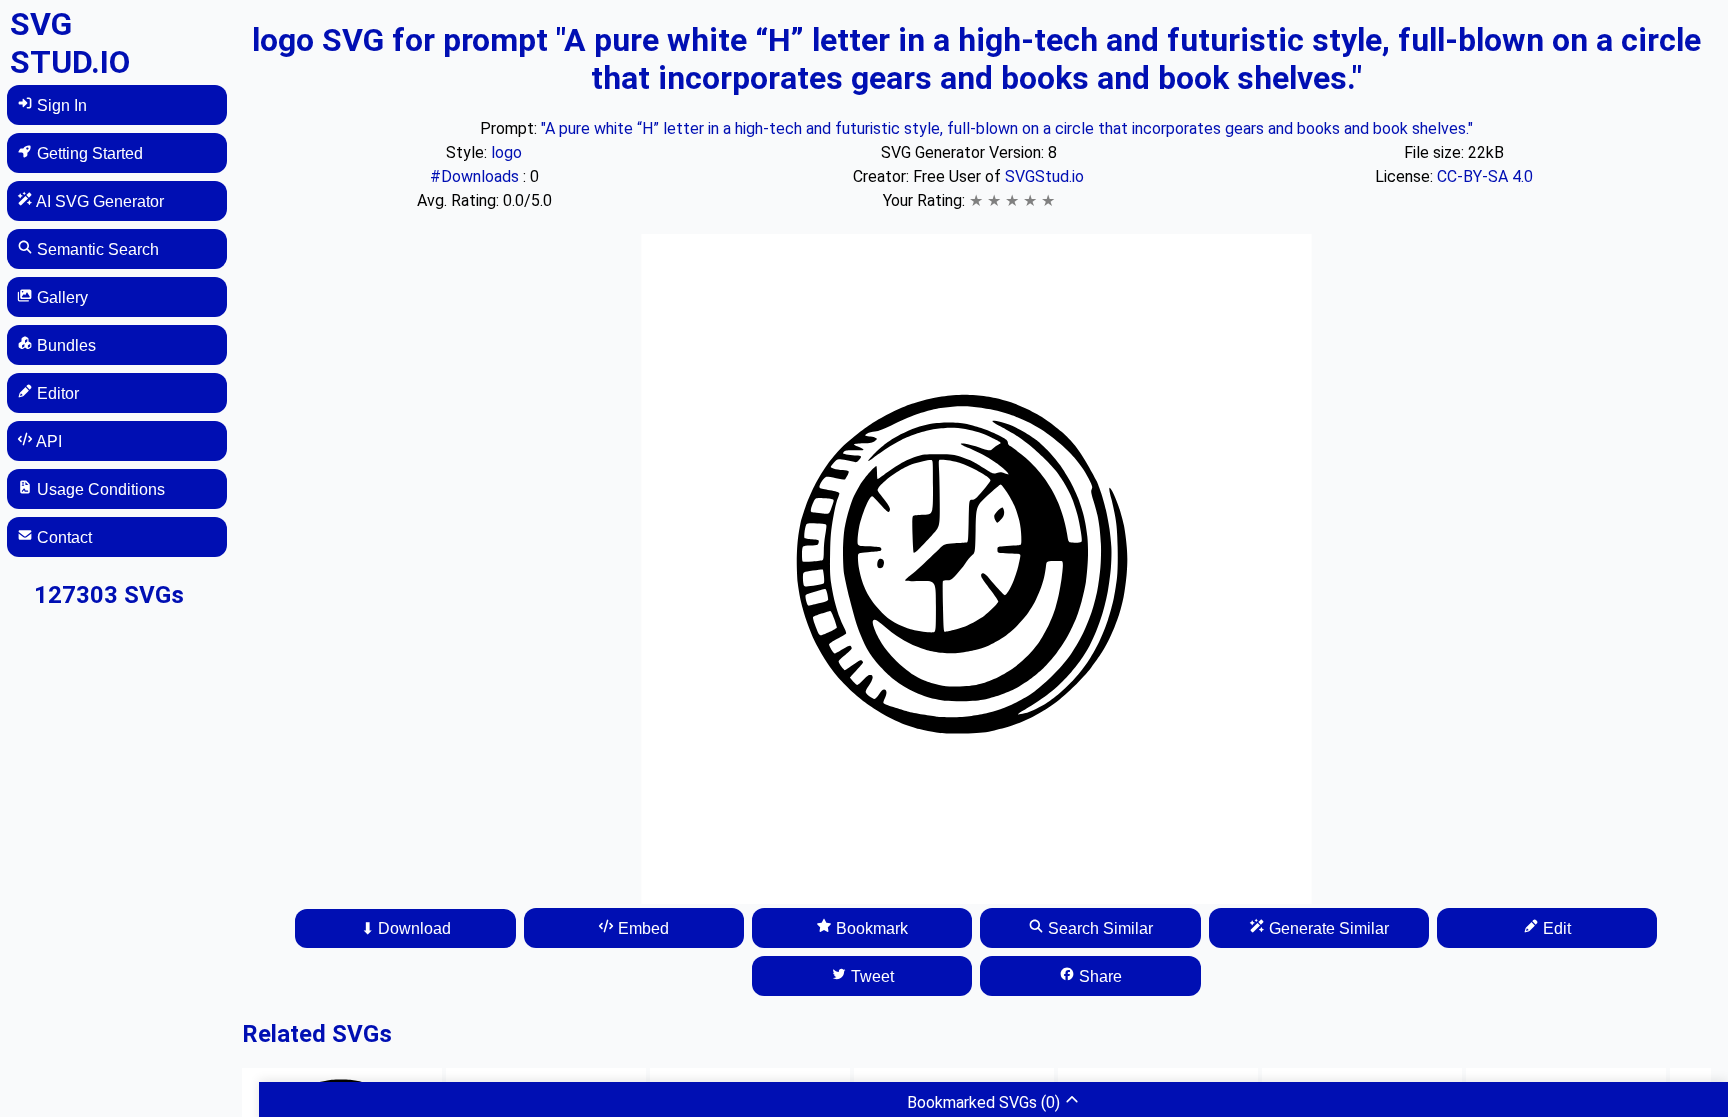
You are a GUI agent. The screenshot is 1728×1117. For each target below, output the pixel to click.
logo (506, 152)
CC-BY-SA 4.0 (1485, 176)
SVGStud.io (1044, 176)
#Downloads (476, 176)
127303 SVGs (109, 595)
